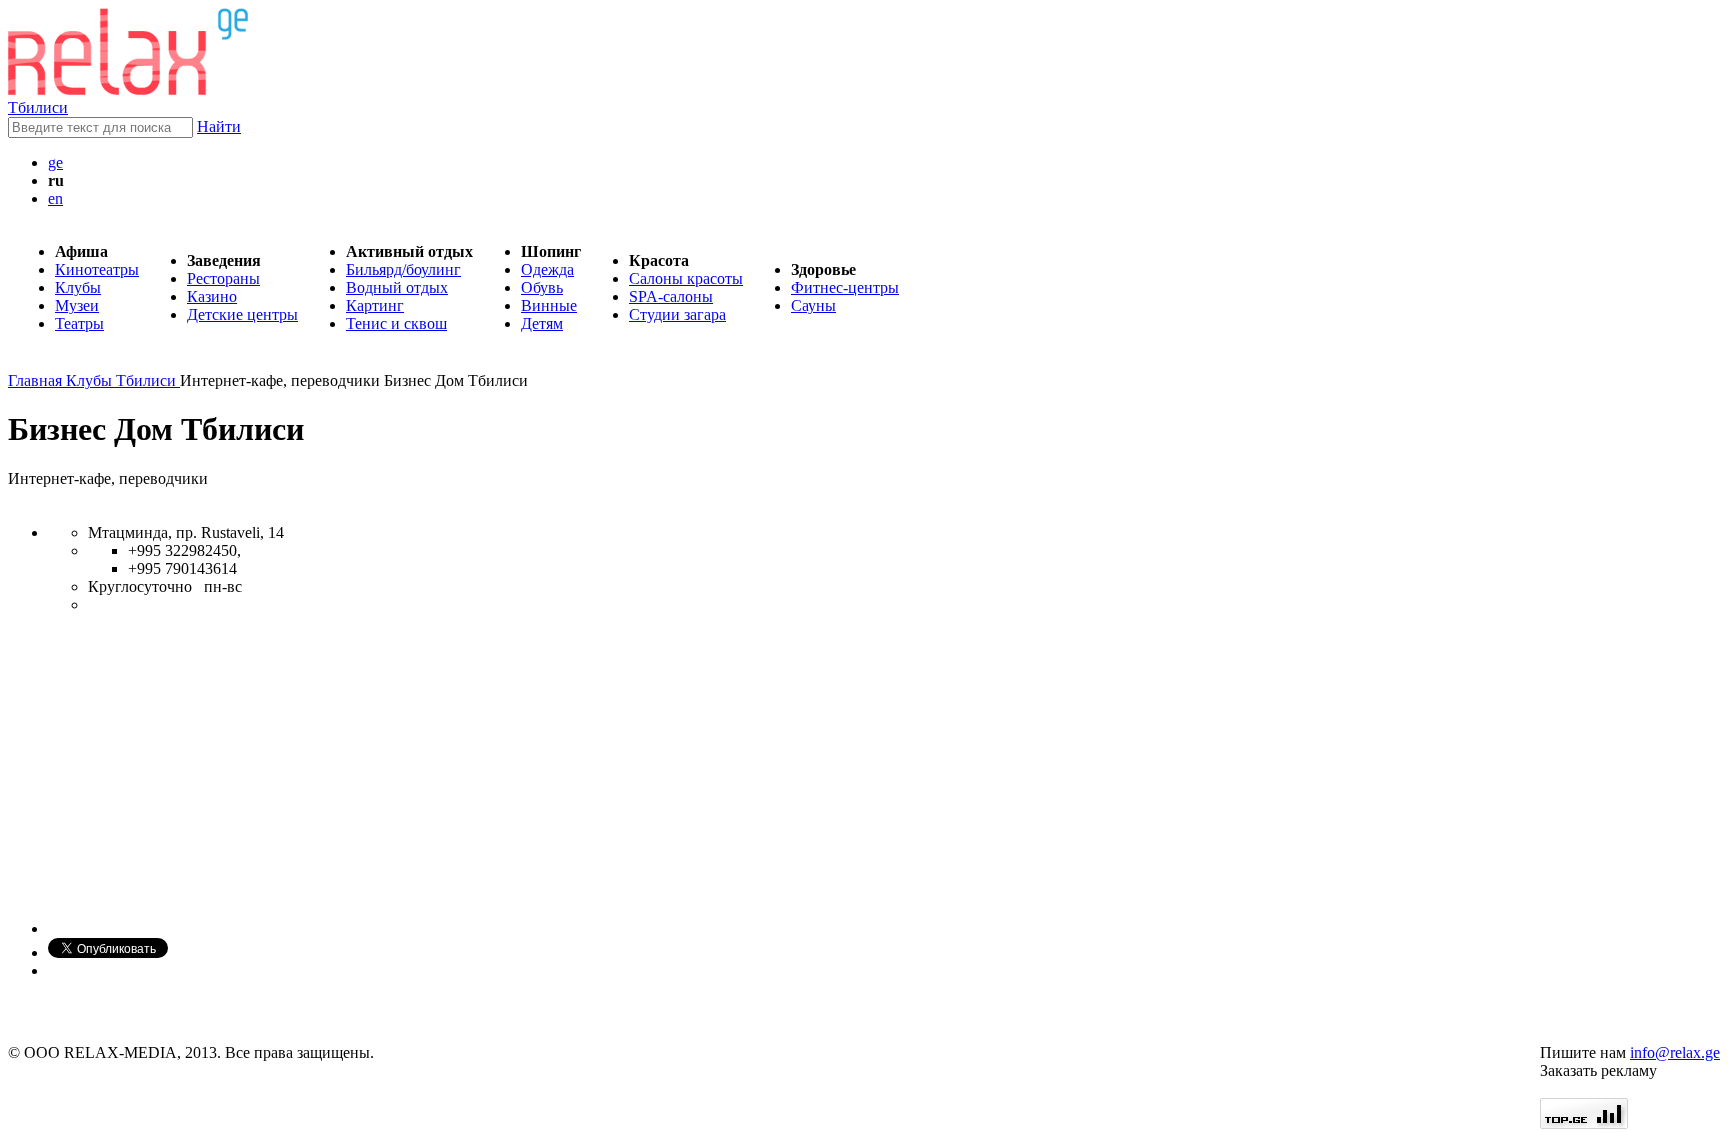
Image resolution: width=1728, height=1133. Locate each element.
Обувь (542, 287)
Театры (79, 323)
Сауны (813, 305)
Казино (212, 296)
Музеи (77, 305)
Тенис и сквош (396, 323)
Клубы (78, 287)
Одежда (547, 269)
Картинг (375, 305)
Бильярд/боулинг (403, 269)
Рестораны (223, 278)
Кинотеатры (97, 269)
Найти (219, 126)
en (55, 198)
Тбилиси (38, 107)
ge (55, 162)
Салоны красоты (686, 278)
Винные (549, 305)
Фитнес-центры (845, 287)
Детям (542, 323)
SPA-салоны (671, 296)
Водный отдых (397, 287)
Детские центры (242, 314)
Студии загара (677, 314)
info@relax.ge (1675, 1052)
